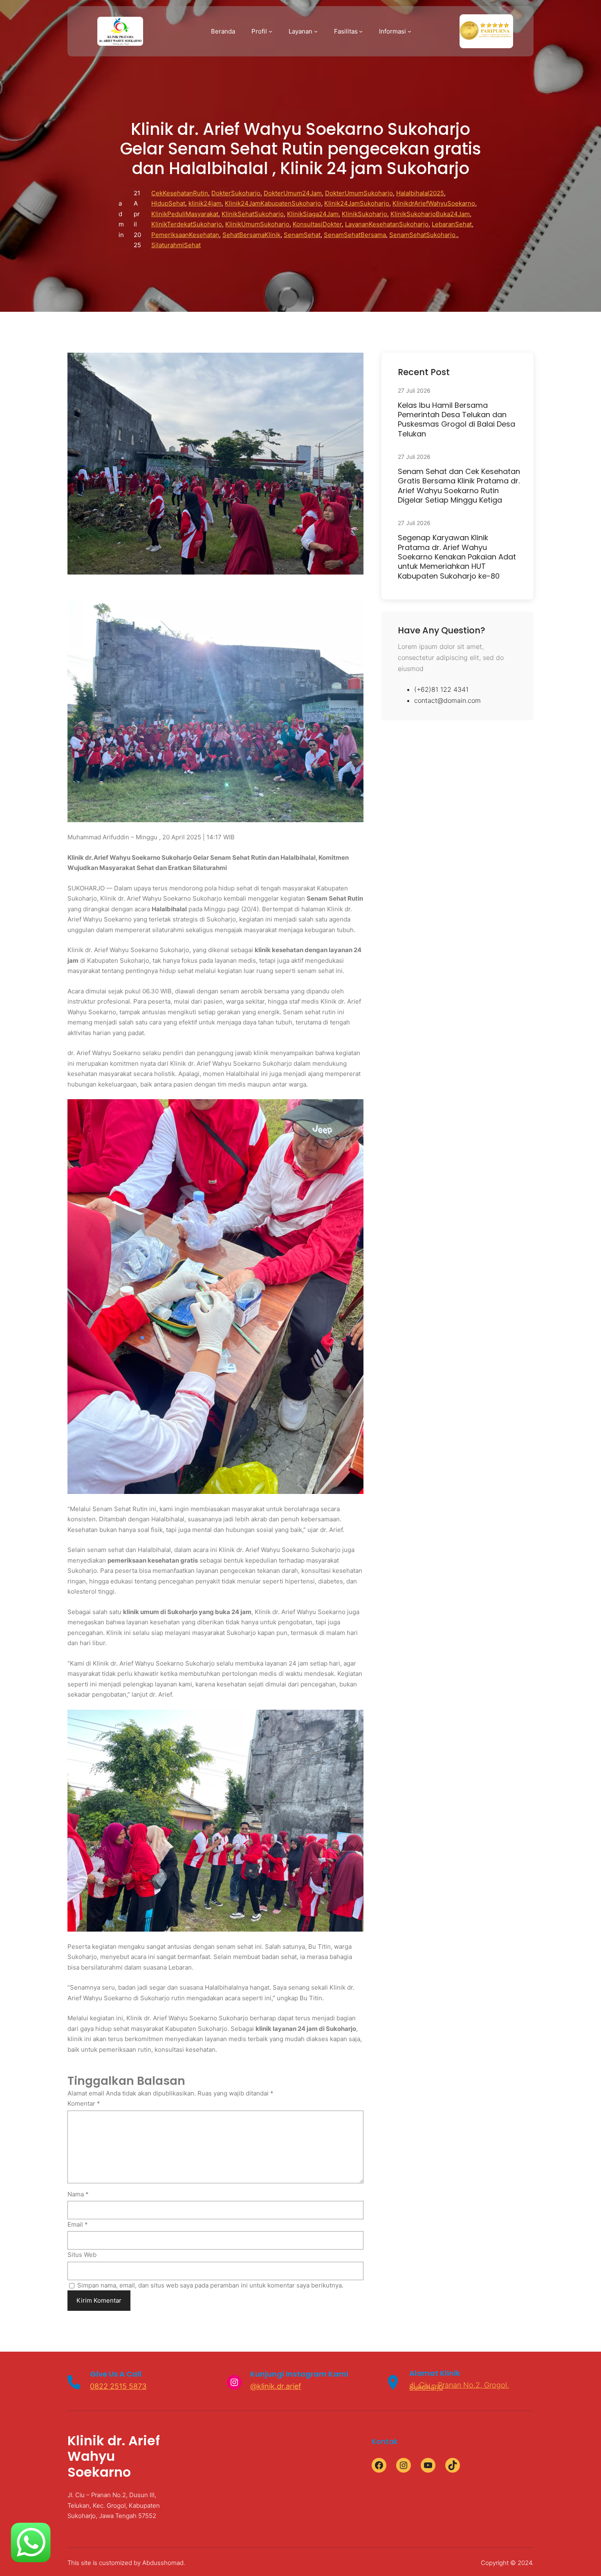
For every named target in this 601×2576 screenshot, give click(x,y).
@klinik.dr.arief (276, 2386)
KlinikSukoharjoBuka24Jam (430, 214)
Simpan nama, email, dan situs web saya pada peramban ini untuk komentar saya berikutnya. (210, 2285)
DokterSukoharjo (236, 193)
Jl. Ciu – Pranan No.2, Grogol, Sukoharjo (459, 2386)
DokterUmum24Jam (293, 193)
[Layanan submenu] (316, 31)
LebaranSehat (452, 224)
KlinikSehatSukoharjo (253, 214)
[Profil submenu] (270, 31)
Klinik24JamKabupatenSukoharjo (273, 203)
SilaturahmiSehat (176, 245)
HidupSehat (168, 203)
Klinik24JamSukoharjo (357, 203)
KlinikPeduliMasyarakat (185, 214)
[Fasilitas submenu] (361, 31)
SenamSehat (302, 235)
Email (78, 2224)
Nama (78, 2194)
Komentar (84, 2103)
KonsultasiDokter (317, 224)
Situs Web (82, 2255)
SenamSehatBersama (355, 235)
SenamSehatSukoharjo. (423, 235)
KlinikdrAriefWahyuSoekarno (434, 203)
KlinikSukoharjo (364, 214)
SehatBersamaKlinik (251, 235)
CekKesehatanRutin (180, 193)
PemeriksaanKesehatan (185, 235)
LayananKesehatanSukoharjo (387, 224)
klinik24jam (205, 203)
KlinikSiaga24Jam (313, 214)
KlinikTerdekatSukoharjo (187, 224)
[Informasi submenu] (409, 31)
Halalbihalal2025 (420, 193)
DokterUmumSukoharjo (359, 193)
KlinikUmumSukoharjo (257, 224)
